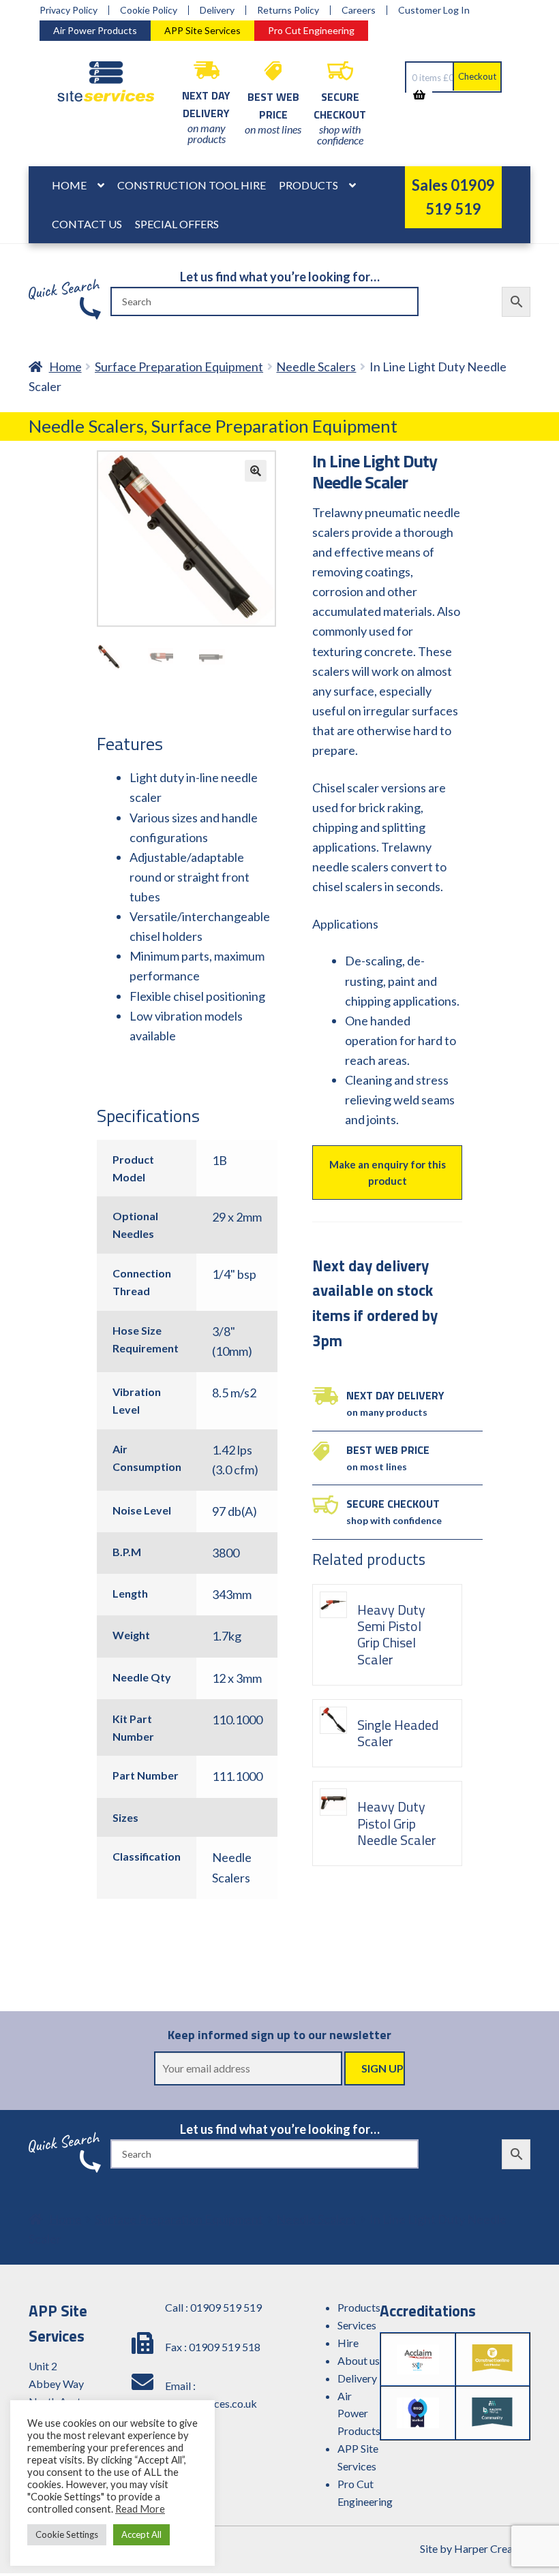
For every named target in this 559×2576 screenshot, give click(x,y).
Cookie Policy (149, 10)
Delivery (217, 10)
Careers (359, 10)
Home (69, 185)
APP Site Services (202, 30)
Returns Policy (288, 10)
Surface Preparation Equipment (179, 367)
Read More (140, 2509)
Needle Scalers (316, 367)
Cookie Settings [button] (67, 2534)
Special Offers (177, 224)
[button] (256, 471)
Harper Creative (492, 2548)
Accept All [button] (141, 2534)
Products (308, 185)
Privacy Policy (69, 10)
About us (359, 2360)
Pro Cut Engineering (311, 30)
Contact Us (87, 224)
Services (357, 2325)
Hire (348, 2343)
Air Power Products (95, 30)
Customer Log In (434, 10)
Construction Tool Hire (192, 185)
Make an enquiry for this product (388, 1173)
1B (220, 1160)
